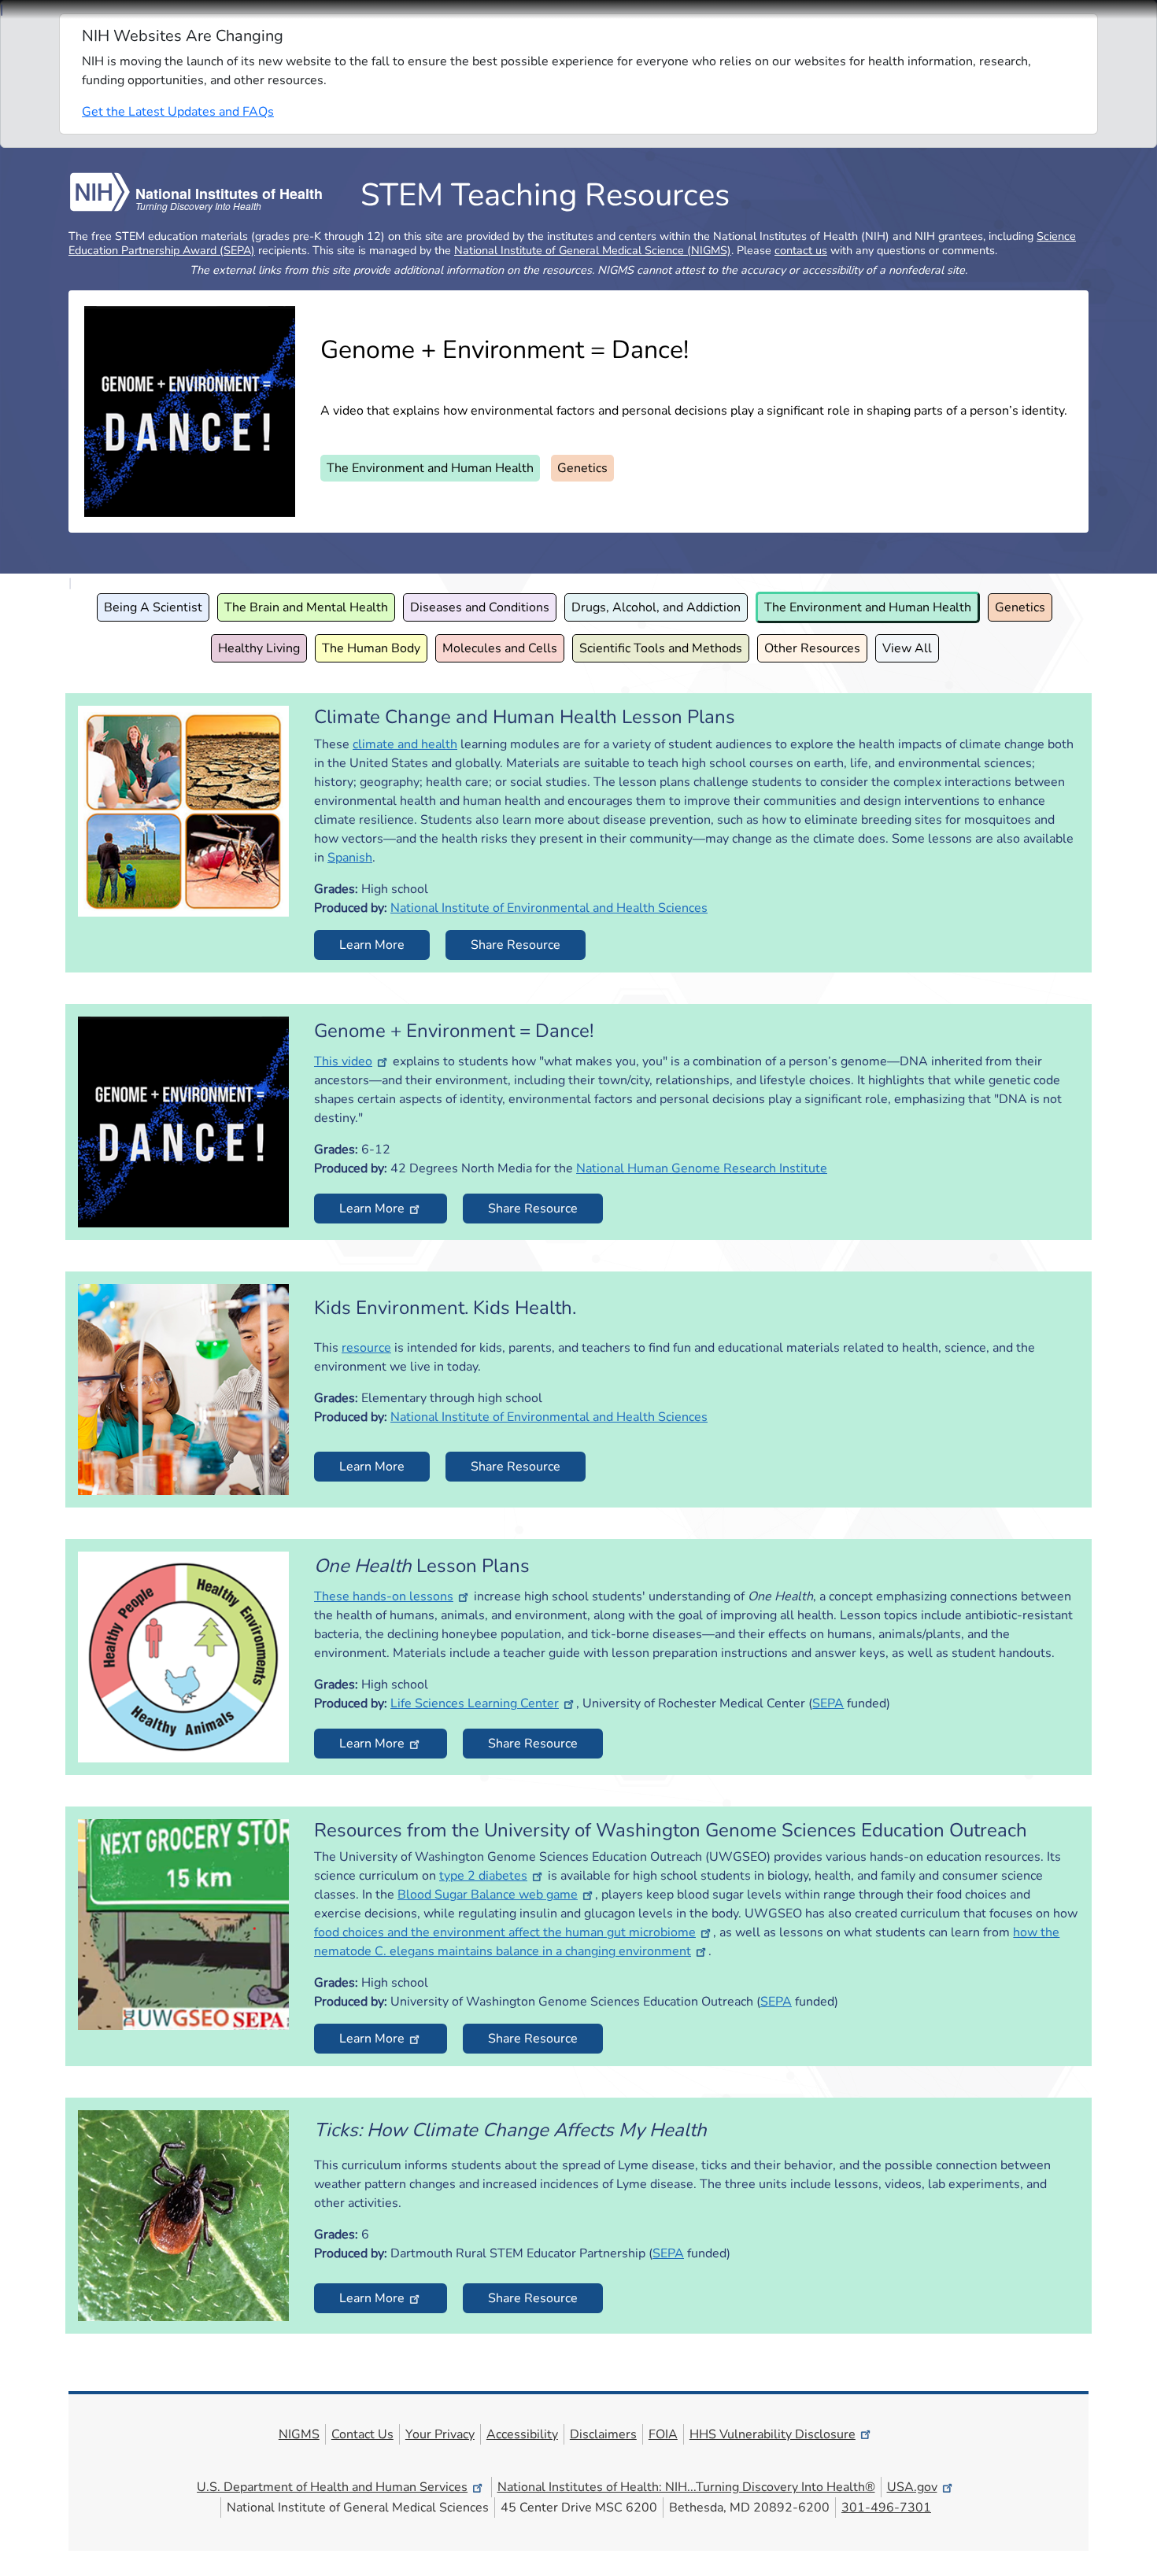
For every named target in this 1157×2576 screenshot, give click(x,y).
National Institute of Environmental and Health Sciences (549, 908)
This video (343, 1061)
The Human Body (371, 648)
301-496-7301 (886, 2508)
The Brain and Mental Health (306, 607)
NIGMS (299, 2434)
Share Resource (516, 945)
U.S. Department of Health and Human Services (332, 2487)
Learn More (372, 945)
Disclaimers (603, 2434)
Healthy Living (259, 648)
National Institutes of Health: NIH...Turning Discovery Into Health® (686, 2487)
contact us (801, 250)
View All (907, 648)
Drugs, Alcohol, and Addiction (656, 607)
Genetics (582, 468)
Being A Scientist (153, 607)
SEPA (828, 1703)
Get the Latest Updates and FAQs (178, 112)
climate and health (405, 744)
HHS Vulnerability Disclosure (773, 2434)
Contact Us (362, 2434)
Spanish (350, 858)
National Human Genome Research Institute (702, 1168)
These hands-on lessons (384, 1596)
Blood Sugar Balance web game (488, 1895)
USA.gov (912, 2487)
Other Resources (812, 648)
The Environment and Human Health (430, 468)
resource (366, 1348)
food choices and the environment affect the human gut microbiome (505, 1932)
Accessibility (522, 2434)
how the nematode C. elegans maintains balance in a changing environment (687, 1942)
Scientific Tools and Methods (661, 648)
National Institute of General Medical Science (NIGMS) (593, 250)
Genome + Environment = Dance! (505, 350)
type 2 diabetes (483, 1876)
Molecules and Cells (500, 648)
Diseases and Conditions (480, 607)
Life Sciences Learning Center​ (475, 1703)
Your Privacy (440, 2434)
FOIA (663, 2434)
